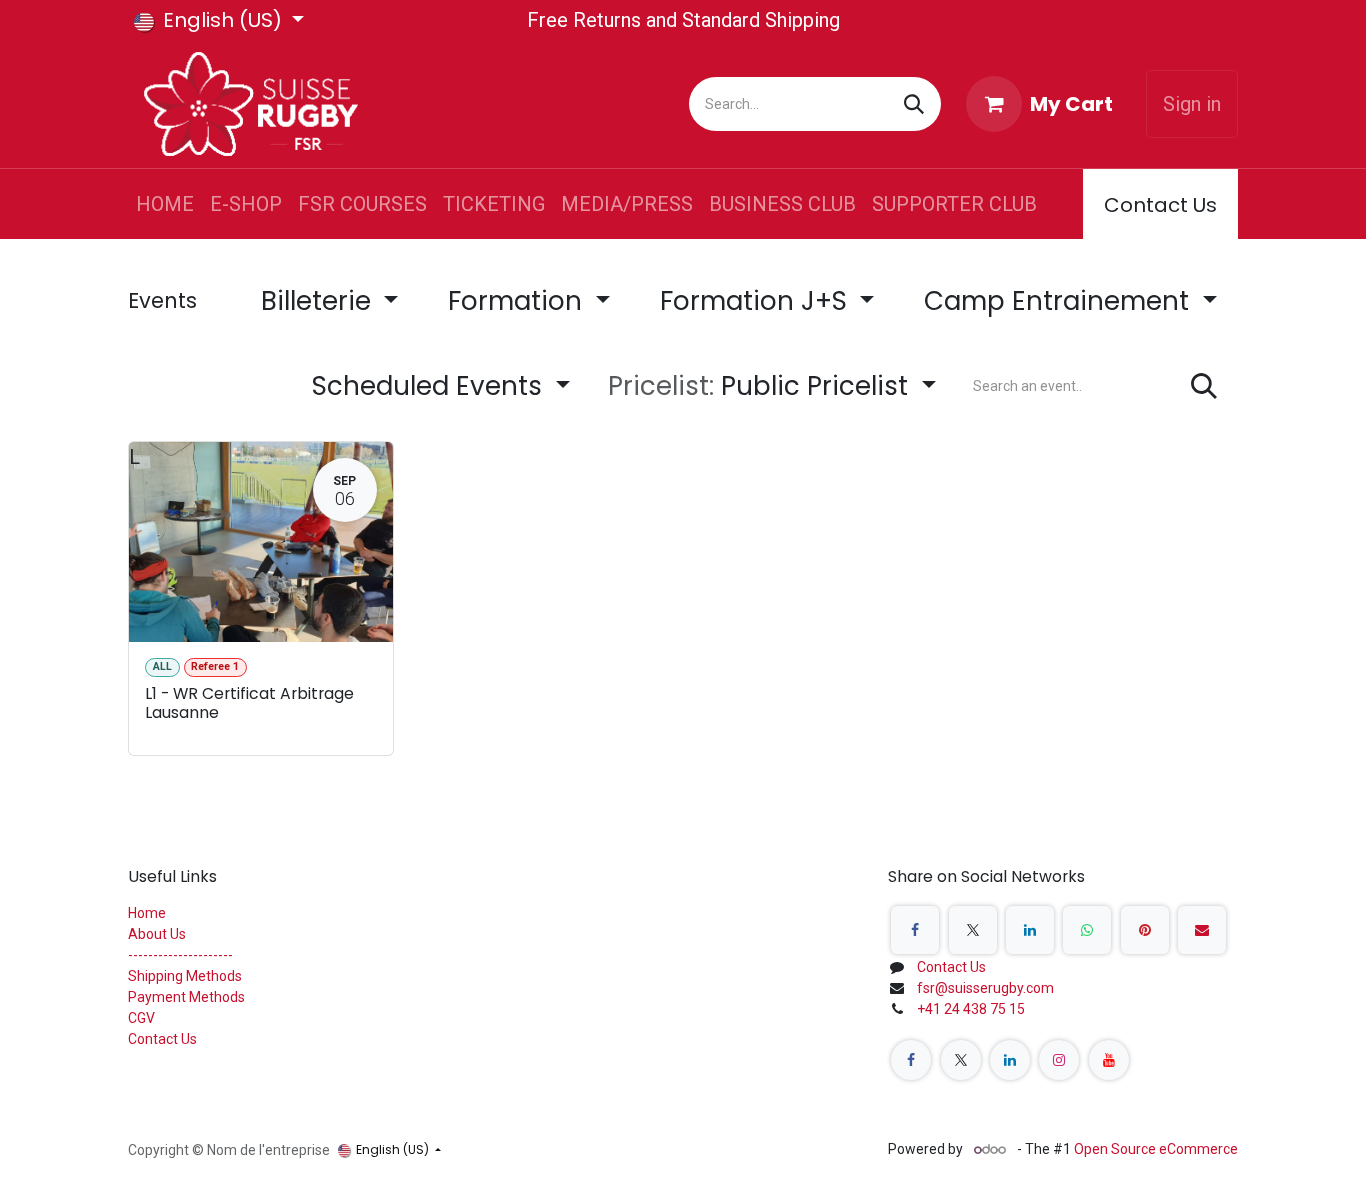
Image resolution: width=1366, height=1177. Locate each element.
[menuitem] (165, 204)
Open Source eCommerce (1156, 1149)
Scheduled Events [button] (430, 386)
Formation (518, 301)
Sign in (1192, 104)
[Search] (914, 104)
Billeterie (319, 301)
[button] (772, 386)
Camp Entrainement (1060, 301)
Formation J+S (757, 301)
